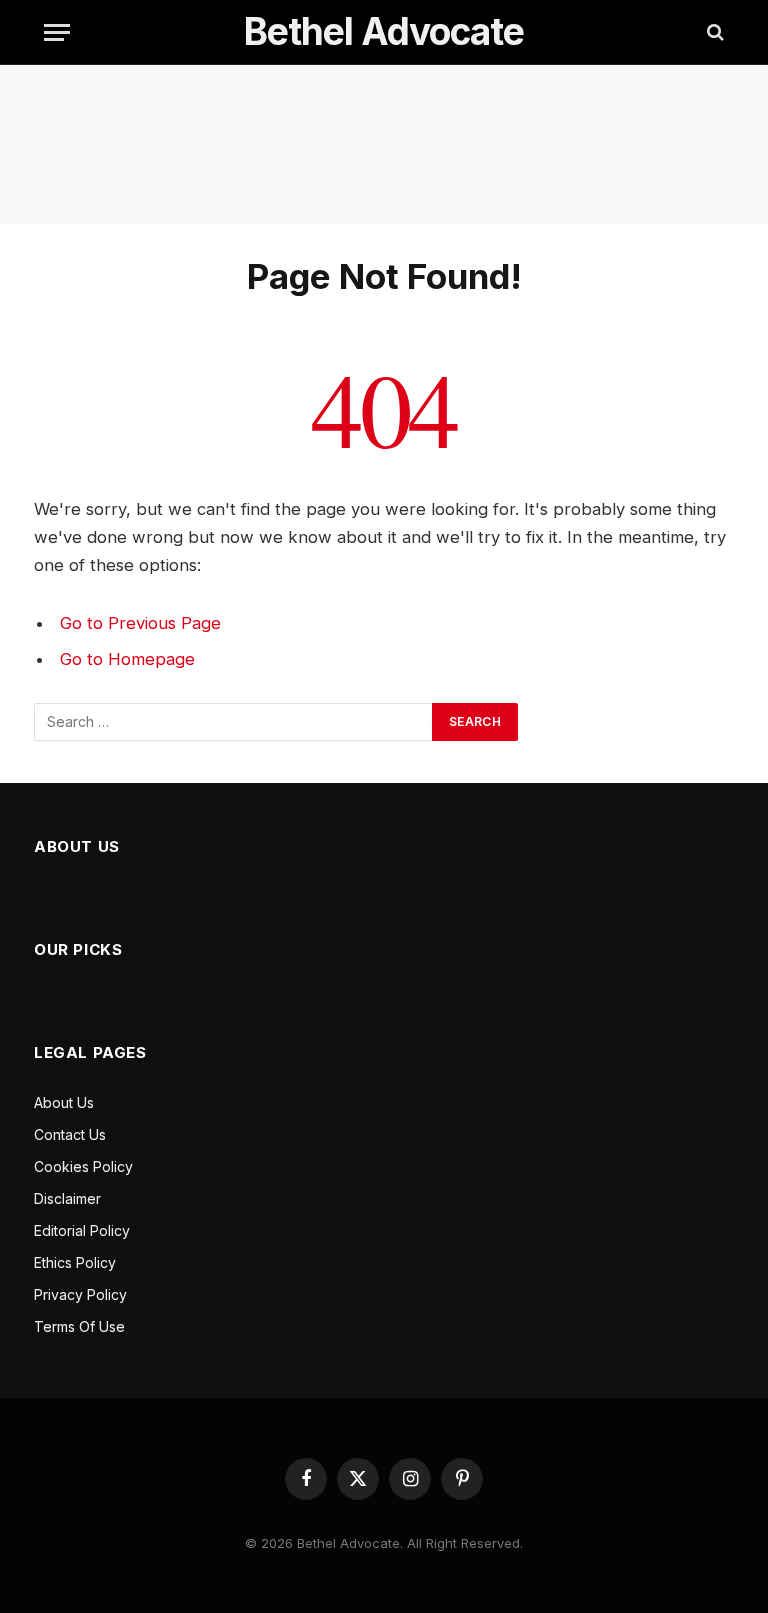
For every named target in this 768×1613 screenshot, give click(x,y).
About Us (64, 1102)
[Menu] (57, 32)
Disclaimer (67, 1198)
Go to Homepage (127, 659)
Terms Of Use (79, 1326)
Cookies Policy (83, 1166)
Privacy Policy (80, 1294)
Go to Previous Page (140, 623)
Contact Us (70, 1134)
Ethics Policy (75, 1262)
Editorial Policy (82, 1230)
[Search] (713, 32)
